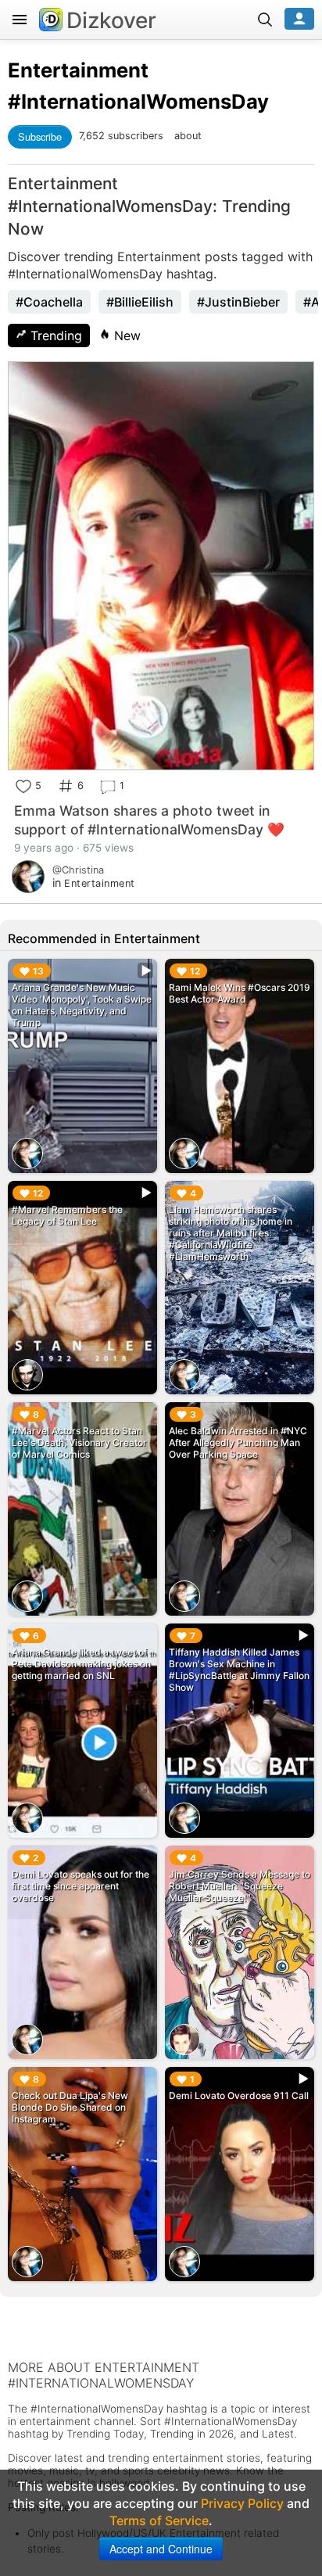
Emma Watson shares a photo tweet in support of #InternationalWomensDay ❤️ (149, 820)
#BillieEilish (140, 302)
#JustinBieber (238, 302)
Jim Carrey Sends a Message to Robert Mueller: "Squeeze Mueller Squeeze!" (240, 1886)
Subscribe (40, 136)
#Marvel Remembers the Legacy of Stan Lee (67, 1215)
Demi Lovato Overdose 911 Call (239, 2095)
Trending (54, 335)
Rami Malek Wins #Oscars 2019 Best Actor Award (240, 993)
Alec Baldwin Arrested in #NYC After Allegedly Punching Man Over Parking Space (238, 1442)
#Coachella (49, 302)
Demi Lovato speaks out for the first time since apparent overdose (80, 1886)
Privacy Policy (242, 2503)
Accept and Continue (161, 2549)
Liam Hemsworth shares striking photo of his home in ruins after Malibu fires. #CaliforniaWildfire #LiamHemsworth (231, 1233)
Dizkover (111, 20)
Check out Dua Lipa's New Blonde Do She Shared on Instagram (70, 2107)
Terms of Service (159, 2520)
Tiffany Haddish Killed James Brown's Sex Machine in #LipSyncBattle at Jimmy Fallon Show (239, 1670)
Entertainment (78, 70)
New (125, 335)
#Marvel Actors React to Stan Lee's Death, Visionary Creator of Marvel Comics (79, 1442)
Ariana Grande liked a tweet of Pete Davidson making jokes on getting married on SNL (81, 1664)
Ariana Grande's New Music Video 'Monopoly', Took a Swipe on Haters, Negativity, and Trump (82, 1005)
